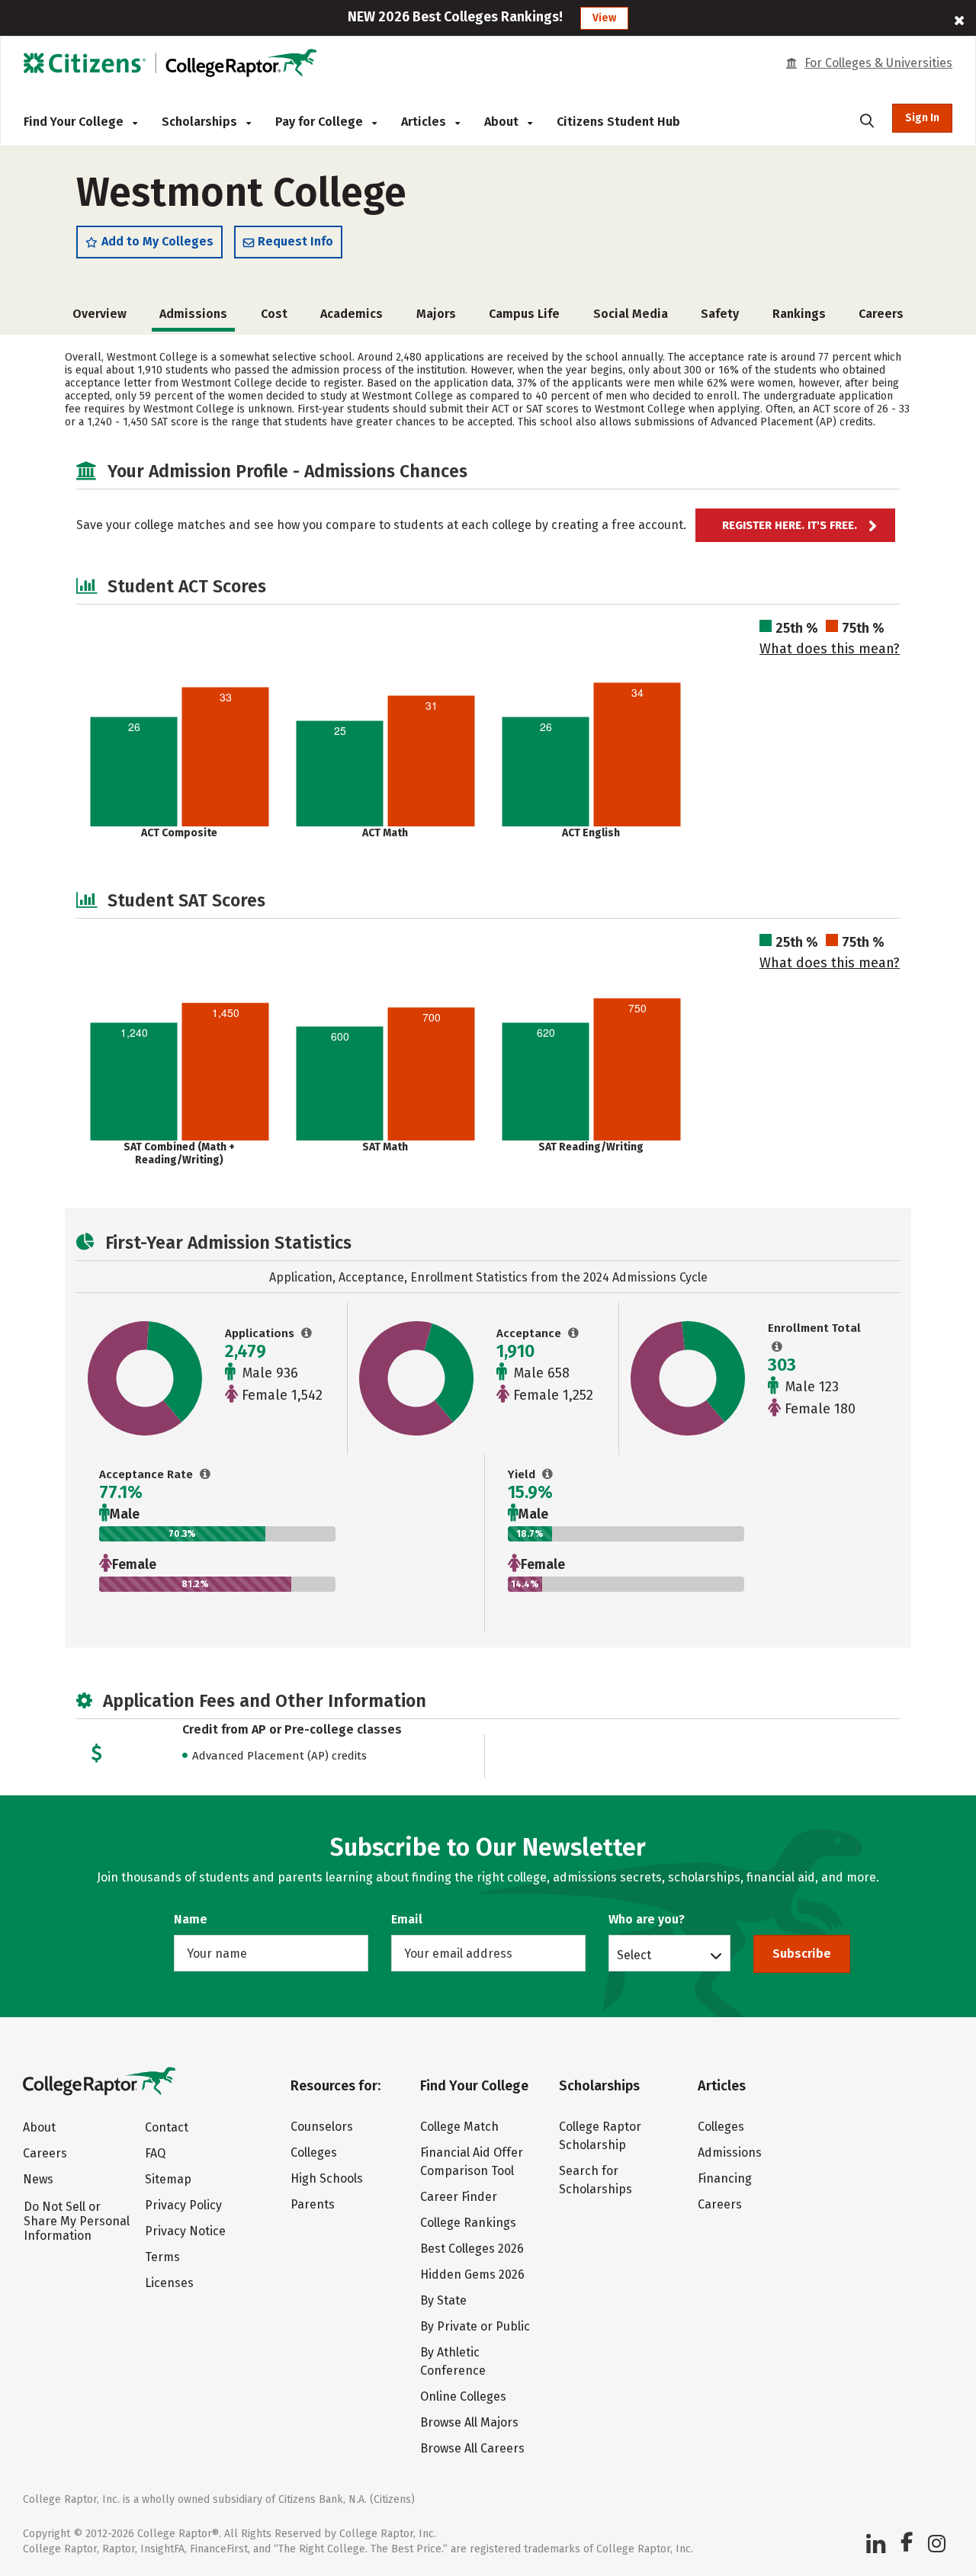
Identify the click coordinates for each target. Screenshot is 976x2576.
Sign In (922, 118)
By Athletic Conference (453, 2361)
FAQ (155, 2153)
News (38, 2179)
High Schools (327, 2178)
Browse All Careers (472, 2448)
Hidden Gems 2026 (472, 2274)
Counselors (322, 2127)
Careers (881, 314)
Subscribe (802, 1954)
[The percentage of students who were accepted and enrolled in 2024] (548, 1474)
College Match (459, 2127)
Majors (436, 314)
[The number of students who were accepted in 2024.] (574, 1333)
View (604, 18)
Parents (313, 2204)
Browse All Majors (469, 2422)
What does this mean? (830, 649)
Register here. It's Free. (790, 525)
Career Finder (459, 2197)
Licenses (169, 2283)
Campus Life (524, 314)
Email (407, 1919)
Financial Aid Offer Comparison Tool (472, 2162)
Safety (720, 314)
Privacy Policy (183, 2205)
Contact (167, 2127)
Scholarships (201, 122)
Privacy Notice (185, 2231)
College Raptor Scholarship (600, 2136)
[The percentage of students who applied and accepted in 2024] (205, 1474)
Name (191, 1919)
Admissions (730, 2153)
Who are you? (647, 1919)
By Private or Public (475, 2326)
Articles (425, 122)
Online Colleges (463, 2396)
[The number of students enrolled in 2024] (777, 1347)
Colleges (314, 2153)
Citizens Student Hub (618, 122)
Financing (725, 2178)
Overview (100, 314)
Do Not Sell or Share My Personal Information (77, 2221)
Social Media (631, 314)
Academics (352, 314)
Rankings (799, 314)
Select (634, 1955)
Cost (274, 314)
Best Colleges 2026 (472, 2249)
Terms (162, 2257)
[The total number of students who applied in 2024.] (307, 1333)
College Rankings (468, 2223)
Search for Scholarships (596, 2180)
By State (443, 2300)
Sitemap (168, 2179)
